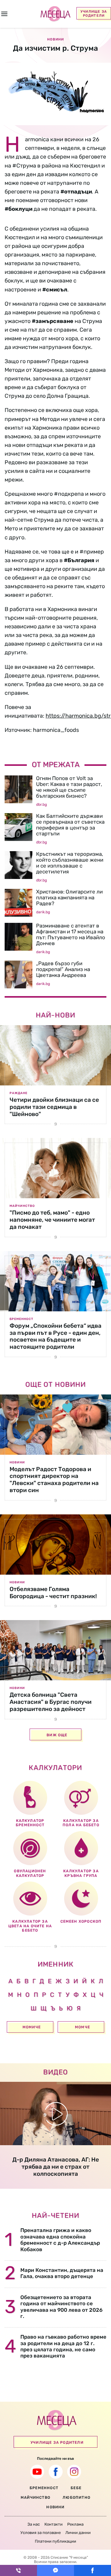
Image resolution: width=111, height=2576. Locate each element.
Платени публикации (55, 2541)
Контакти (53, 2524)
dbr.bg (41, 804)
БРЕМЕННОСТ (44, 2488)
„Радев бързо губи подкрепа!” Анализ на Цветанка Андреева (63, 969)
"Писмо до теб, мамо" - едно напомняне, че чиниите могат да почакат (52, 1220)
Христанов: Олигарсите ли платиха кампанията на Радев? (69, 898)
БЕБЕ (76, 2488)
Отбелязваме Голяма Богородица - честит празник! (53, 1593)
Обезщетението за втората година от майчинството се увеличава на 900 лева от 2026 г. (62, 2307)
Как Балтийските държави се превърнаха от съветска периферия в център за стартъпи (70, 825)
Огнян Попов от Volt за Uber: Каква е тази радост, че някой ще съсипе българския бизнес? (69, 787)
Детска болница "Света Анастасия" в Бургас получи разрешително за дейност (51, 1702)
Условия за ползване (41, 2533)
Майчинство (22, 1206)
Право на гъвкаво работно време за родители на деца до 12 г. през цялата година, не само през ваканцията (63, 2346)
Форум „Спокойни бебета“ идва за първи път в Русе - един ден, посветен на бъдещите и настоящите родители (55, 1336)
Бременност (21, 1319)
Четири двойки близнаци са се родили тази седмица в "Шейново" (54, 1107)
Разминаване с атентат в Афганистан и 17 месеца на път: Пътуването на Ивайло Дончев (71, 934)
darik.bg (43, 912)
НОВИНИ (55, 2507)
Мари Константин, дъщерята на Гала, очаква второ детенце (62, 2273)
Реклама (75, 2524)
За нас (34, 2524)
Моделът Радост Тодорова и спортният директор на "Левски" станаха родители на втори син (54, 1480)
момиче (32, 2027)
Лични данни (78, 2533)
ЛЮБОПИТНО (76, 2497)
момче (82, 2027)
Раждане (18, 1093)
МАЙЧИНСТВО (35, 2497)
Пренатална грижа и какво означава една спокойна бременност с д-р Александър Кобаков (60, 2240)
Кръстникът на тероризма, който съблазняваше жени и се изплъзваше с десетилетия (70, 863)
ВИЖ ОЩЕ (57, 1735)
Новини (17, 1462)
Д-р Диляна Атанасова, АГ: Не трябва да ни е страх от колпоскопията (56, 2167)
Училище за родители (94, 14)
